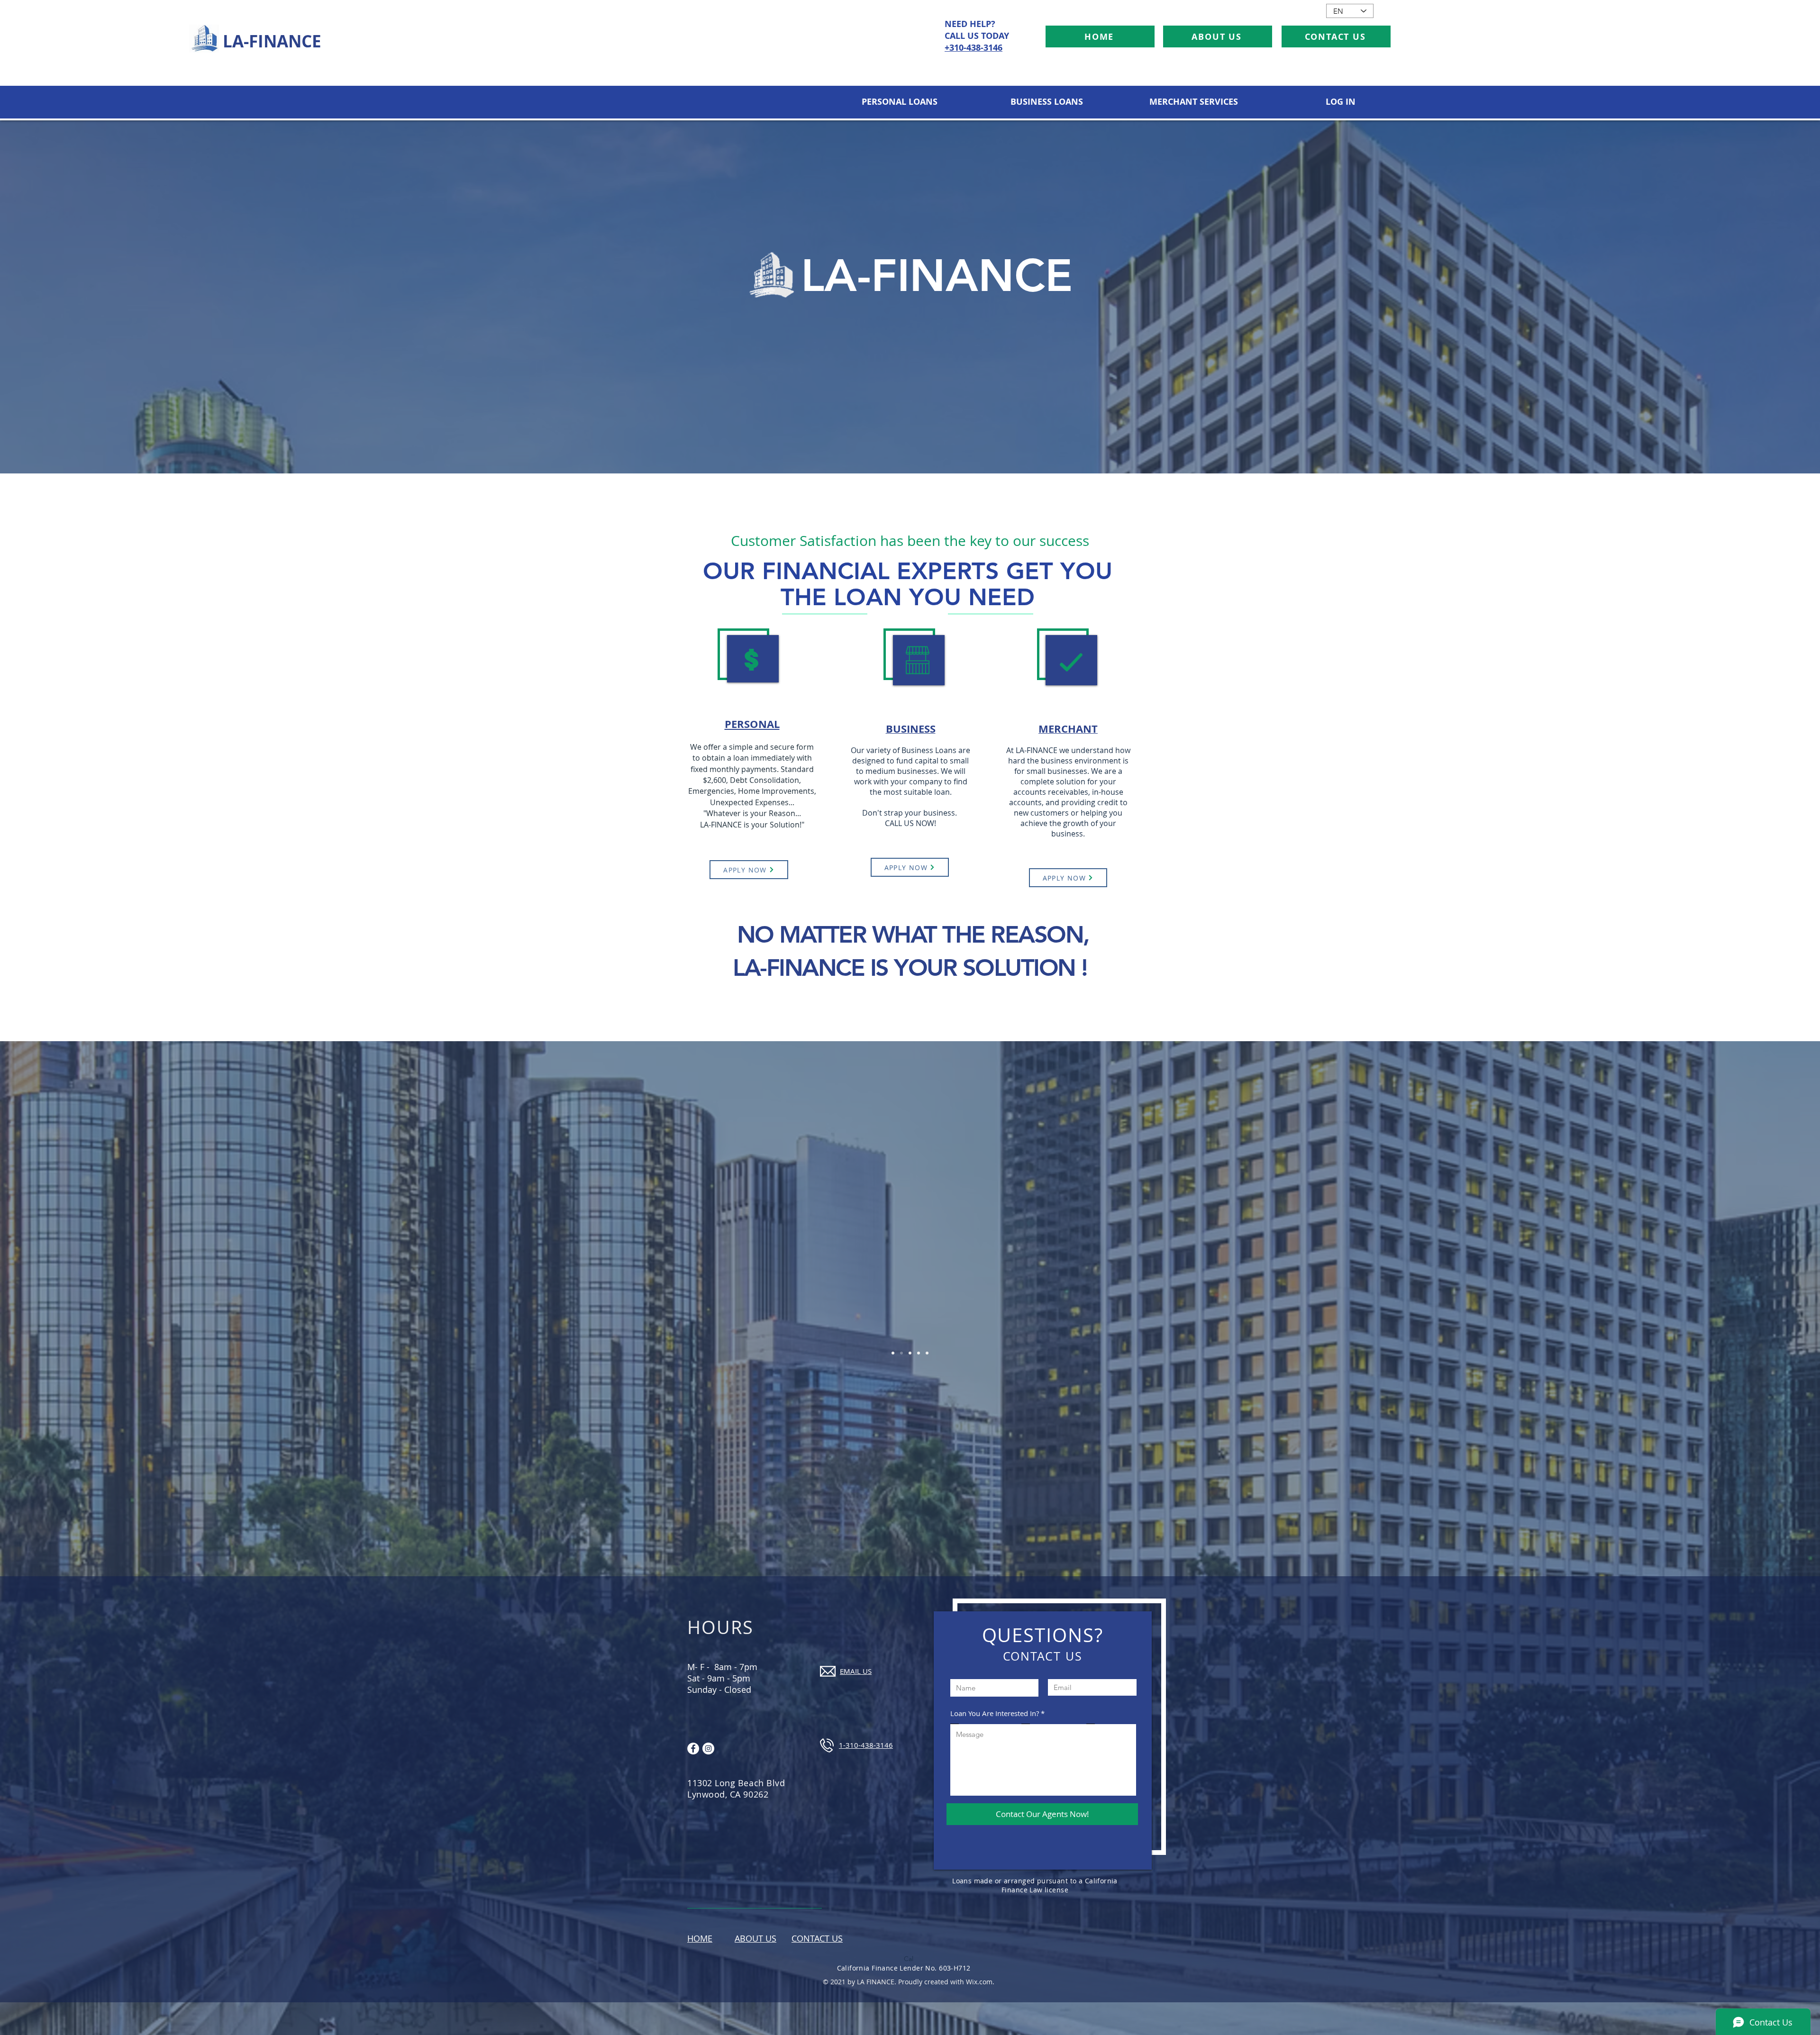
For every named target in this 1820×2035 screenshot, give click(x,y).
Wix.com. (980, 1982)
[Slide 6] (901, 1353)
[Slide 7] (893, 1353)
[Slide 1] (910, 1353)
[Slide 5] (927, 1353)
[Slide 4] (919, 1353)
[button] (899, 102)
